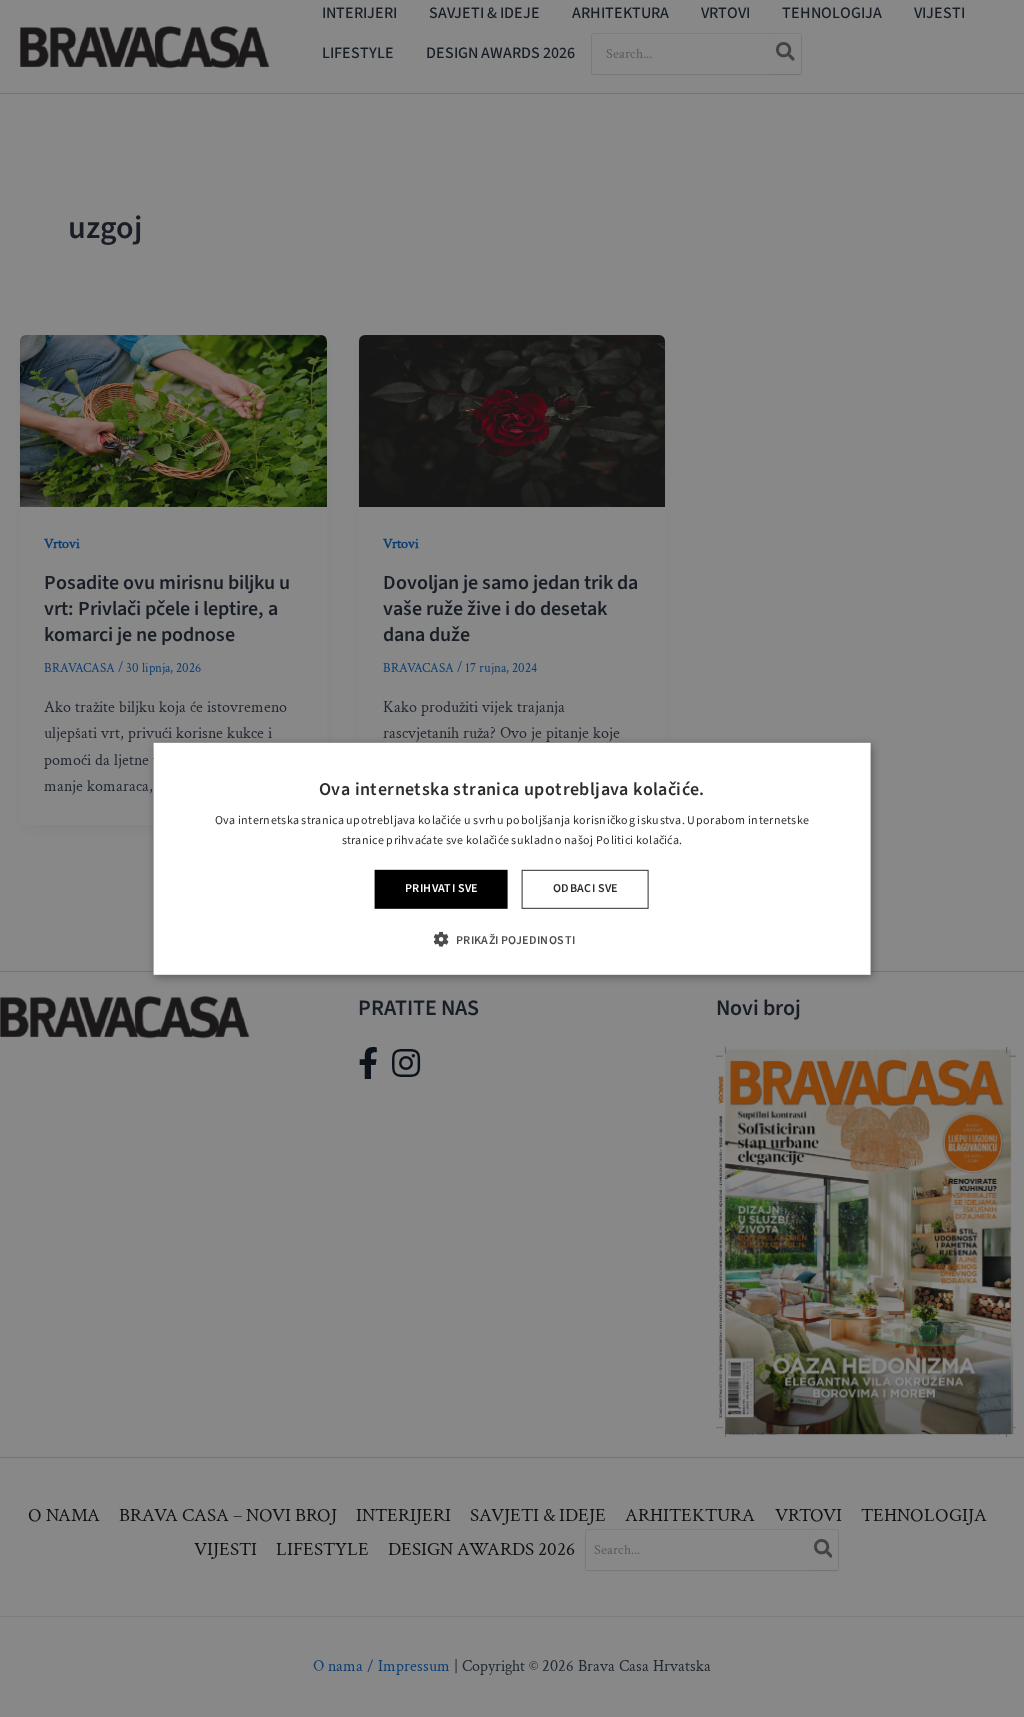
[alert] (512, 858)
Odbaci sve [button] (585, 888)
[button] (511, 939)
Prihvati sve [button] (441, 888)
